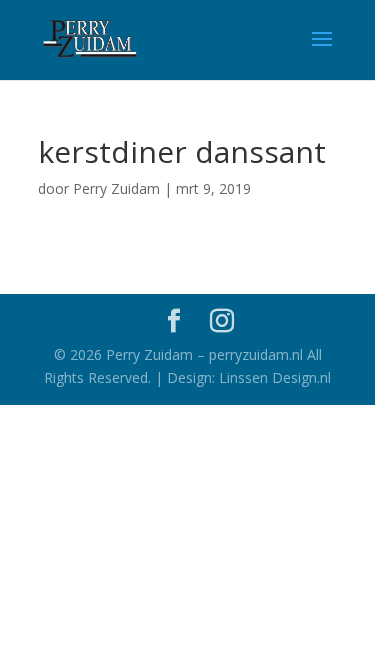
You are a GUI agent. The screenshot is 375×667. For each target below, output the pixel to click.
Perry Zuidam (116, 188)
